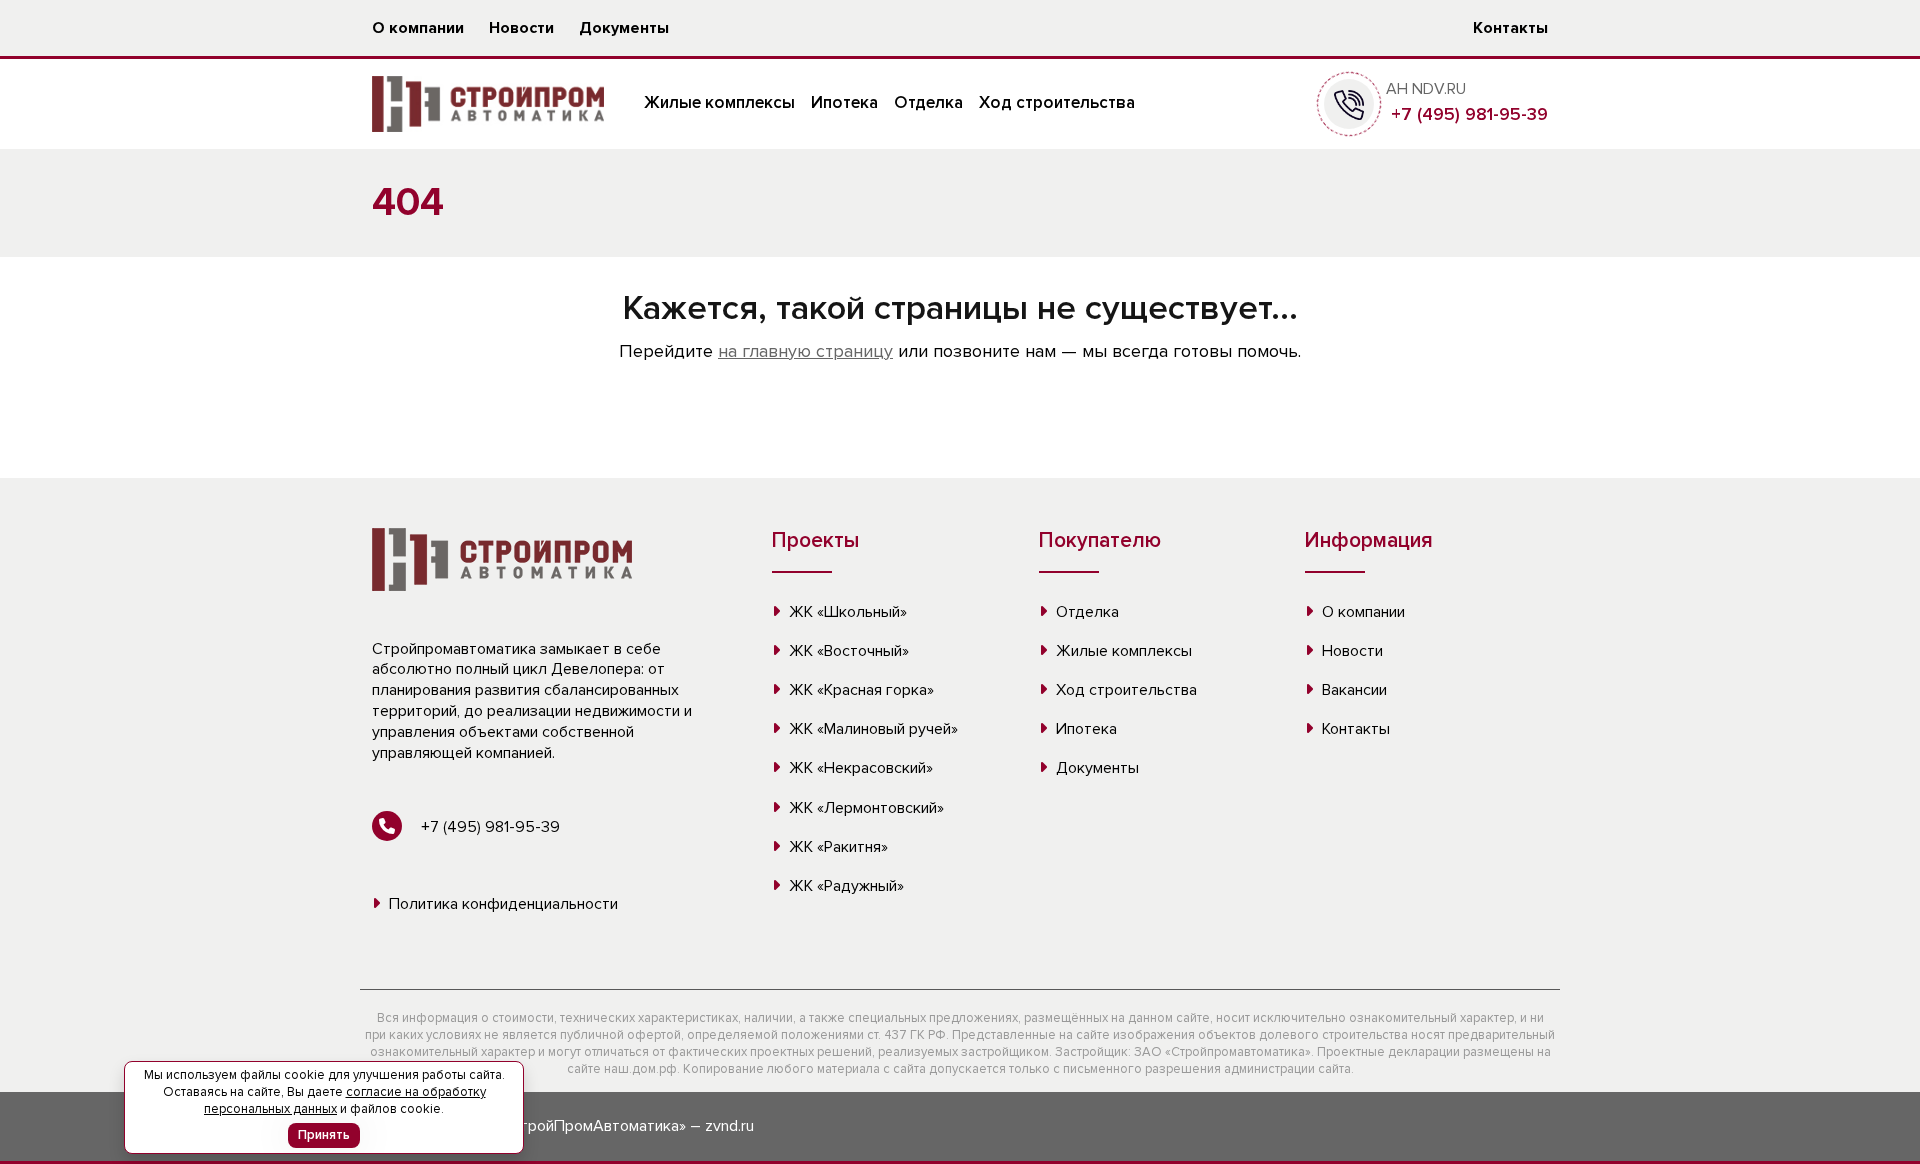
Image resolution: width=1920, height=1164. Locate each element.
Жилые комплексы (719, 102)
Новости (521, 28)
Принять (324, 1135)
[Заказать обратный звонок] (1349, 103)
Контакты (1510, 28)
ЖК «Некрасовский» (859, 768)
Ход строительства (1057, 102)
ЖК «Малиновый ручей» (871, 729)
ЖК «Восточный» (847, 651)
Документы (624, 28)
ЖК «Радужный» (844, 886)
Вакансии (1352, 690)
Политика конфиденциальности (501, 904)
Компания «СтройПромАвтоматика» (558, 1126)
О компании (418, 28)
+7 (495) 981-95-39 (1467, 114)
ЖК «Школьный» (846, 612)
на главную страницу (805, 351)
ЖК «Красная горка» (859, 690)
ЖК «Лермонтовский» (864, 808)
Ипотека (844, 102)
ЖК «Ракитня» (836, 847)
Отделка (928, 102)
